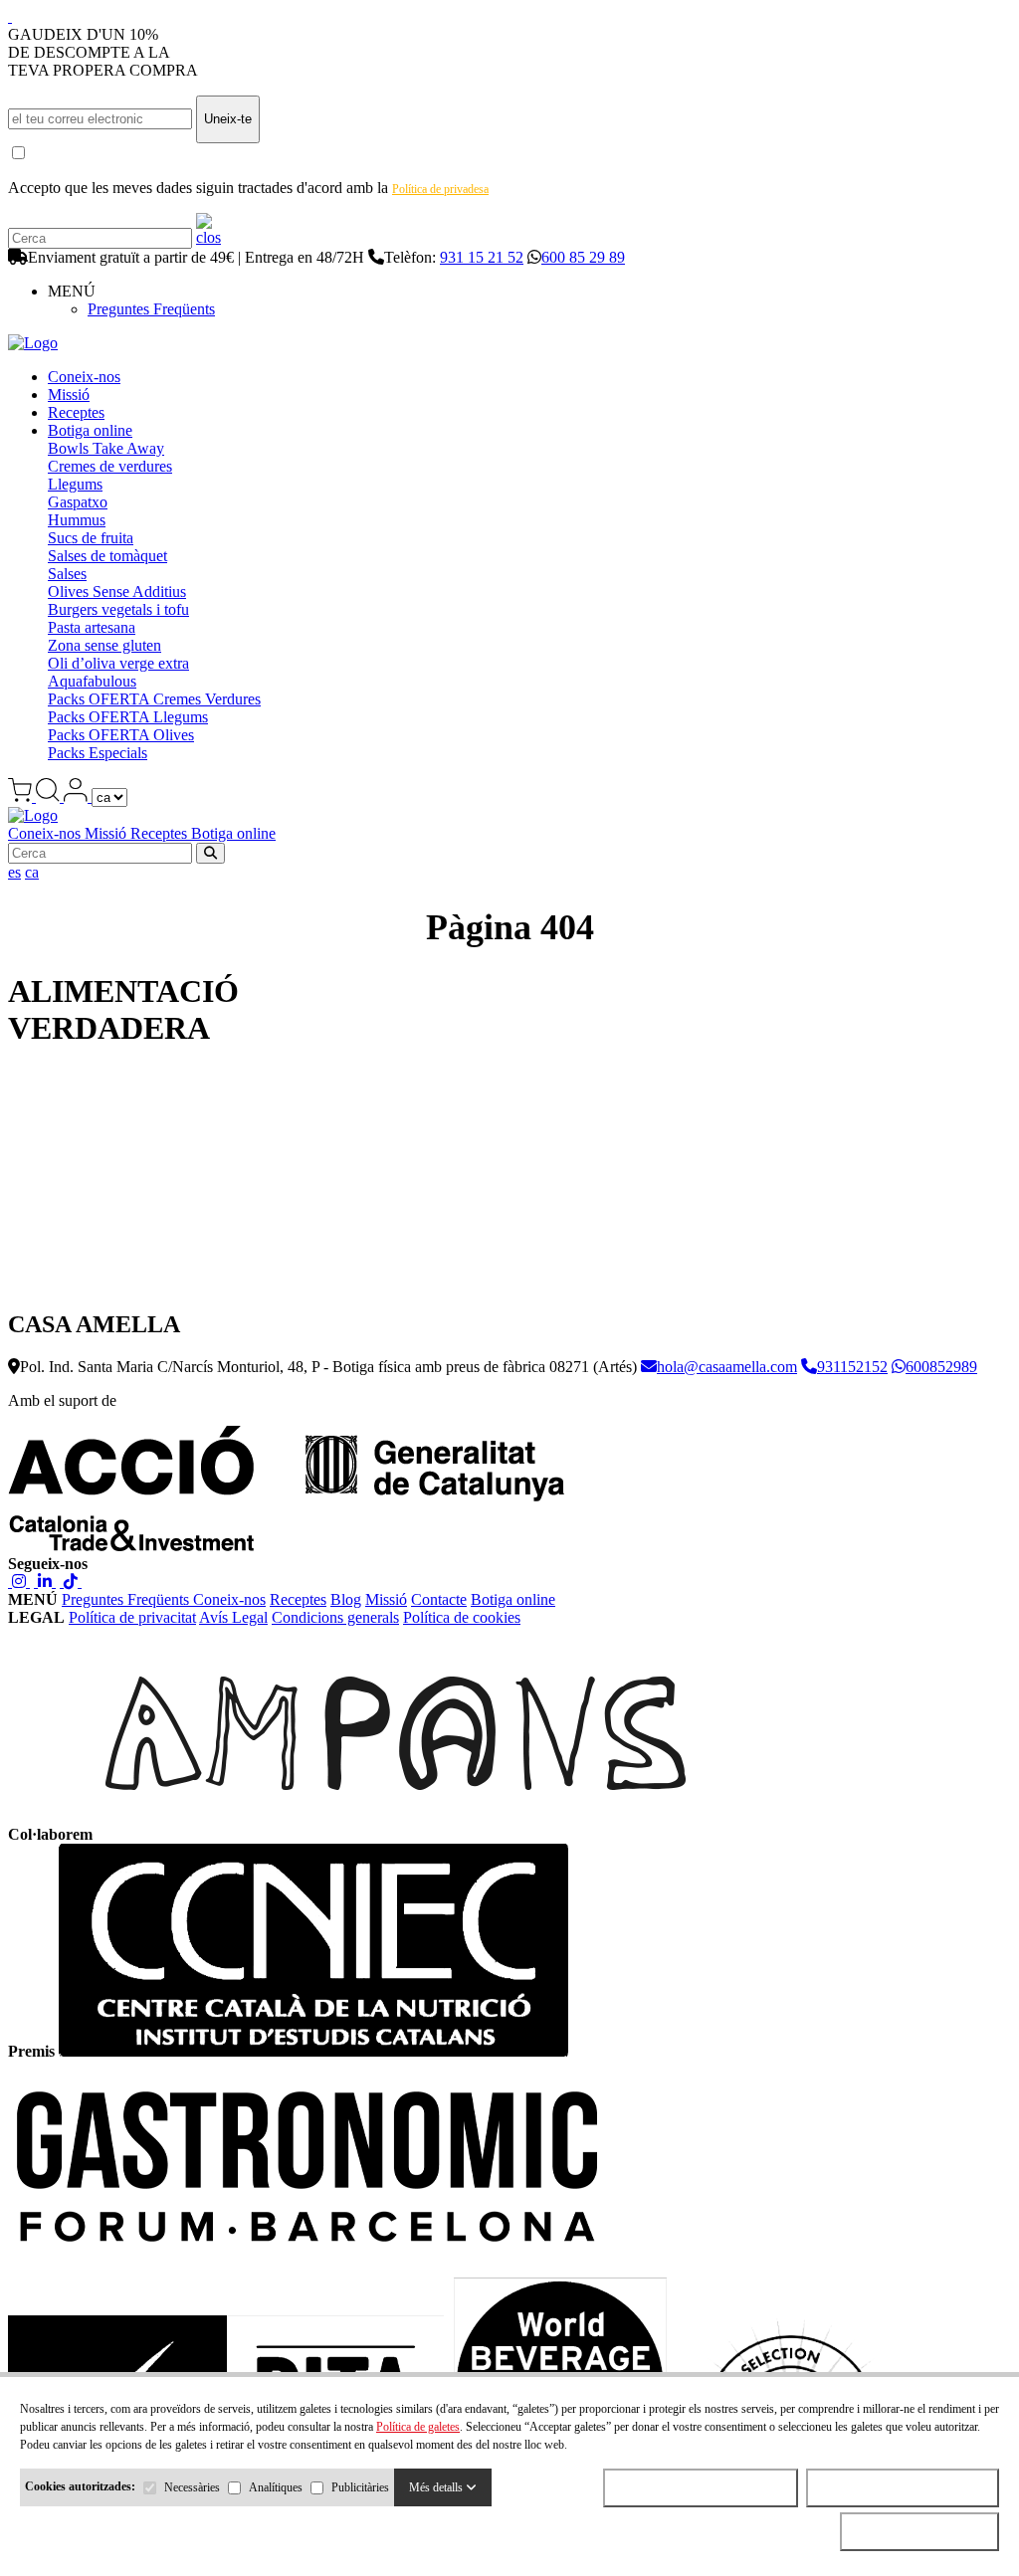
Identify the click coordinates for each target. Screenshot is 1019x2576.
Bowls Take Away (106, 448)
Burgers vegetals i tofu (118, 609)
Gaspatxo (78, 502)
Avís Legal (233, 1617)
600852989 (941, 1367)
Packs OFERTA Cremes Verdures (154, 699)
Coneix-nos (84, 377)
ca (32, 872)
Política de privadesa (440, 189)
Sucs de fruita (91, 538)
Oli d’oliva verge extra (118, 663)
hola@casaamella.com (727, 1367)
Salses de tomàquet (107, 556)
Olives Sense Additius (117, 592)
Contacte (439, 1599)
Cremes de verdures (110, 466)
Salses (67, 574)
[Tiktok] (71, 1582)
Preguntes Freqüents (151, 309)
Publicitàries (360, 2487)
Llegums (75, 484)
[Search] (208, 237)
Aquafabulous (92, 681)
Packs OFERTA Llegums (128, 717)
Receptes (76, 412)
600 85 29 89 (583, 257)
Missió (69, 395)
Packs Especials (98, 753)
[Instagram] (19, 1582)
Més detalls (437, 2487)
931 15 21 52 (482, 257)
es (14, 872)
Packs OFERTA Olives (121, 735)
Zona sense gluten (104, 645)
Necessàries (192, 2487)
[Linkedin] (45, 1582)
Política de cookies (462, 1617)
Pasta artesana (92, 627)
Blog (346, 1599)
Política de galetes (418, 2427)
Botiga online (90, 430)
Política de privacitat (132, 1617)
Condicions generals (335, 1617)
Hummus (77, 520)
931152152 (852, 1367)
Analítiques (276, 2487)
